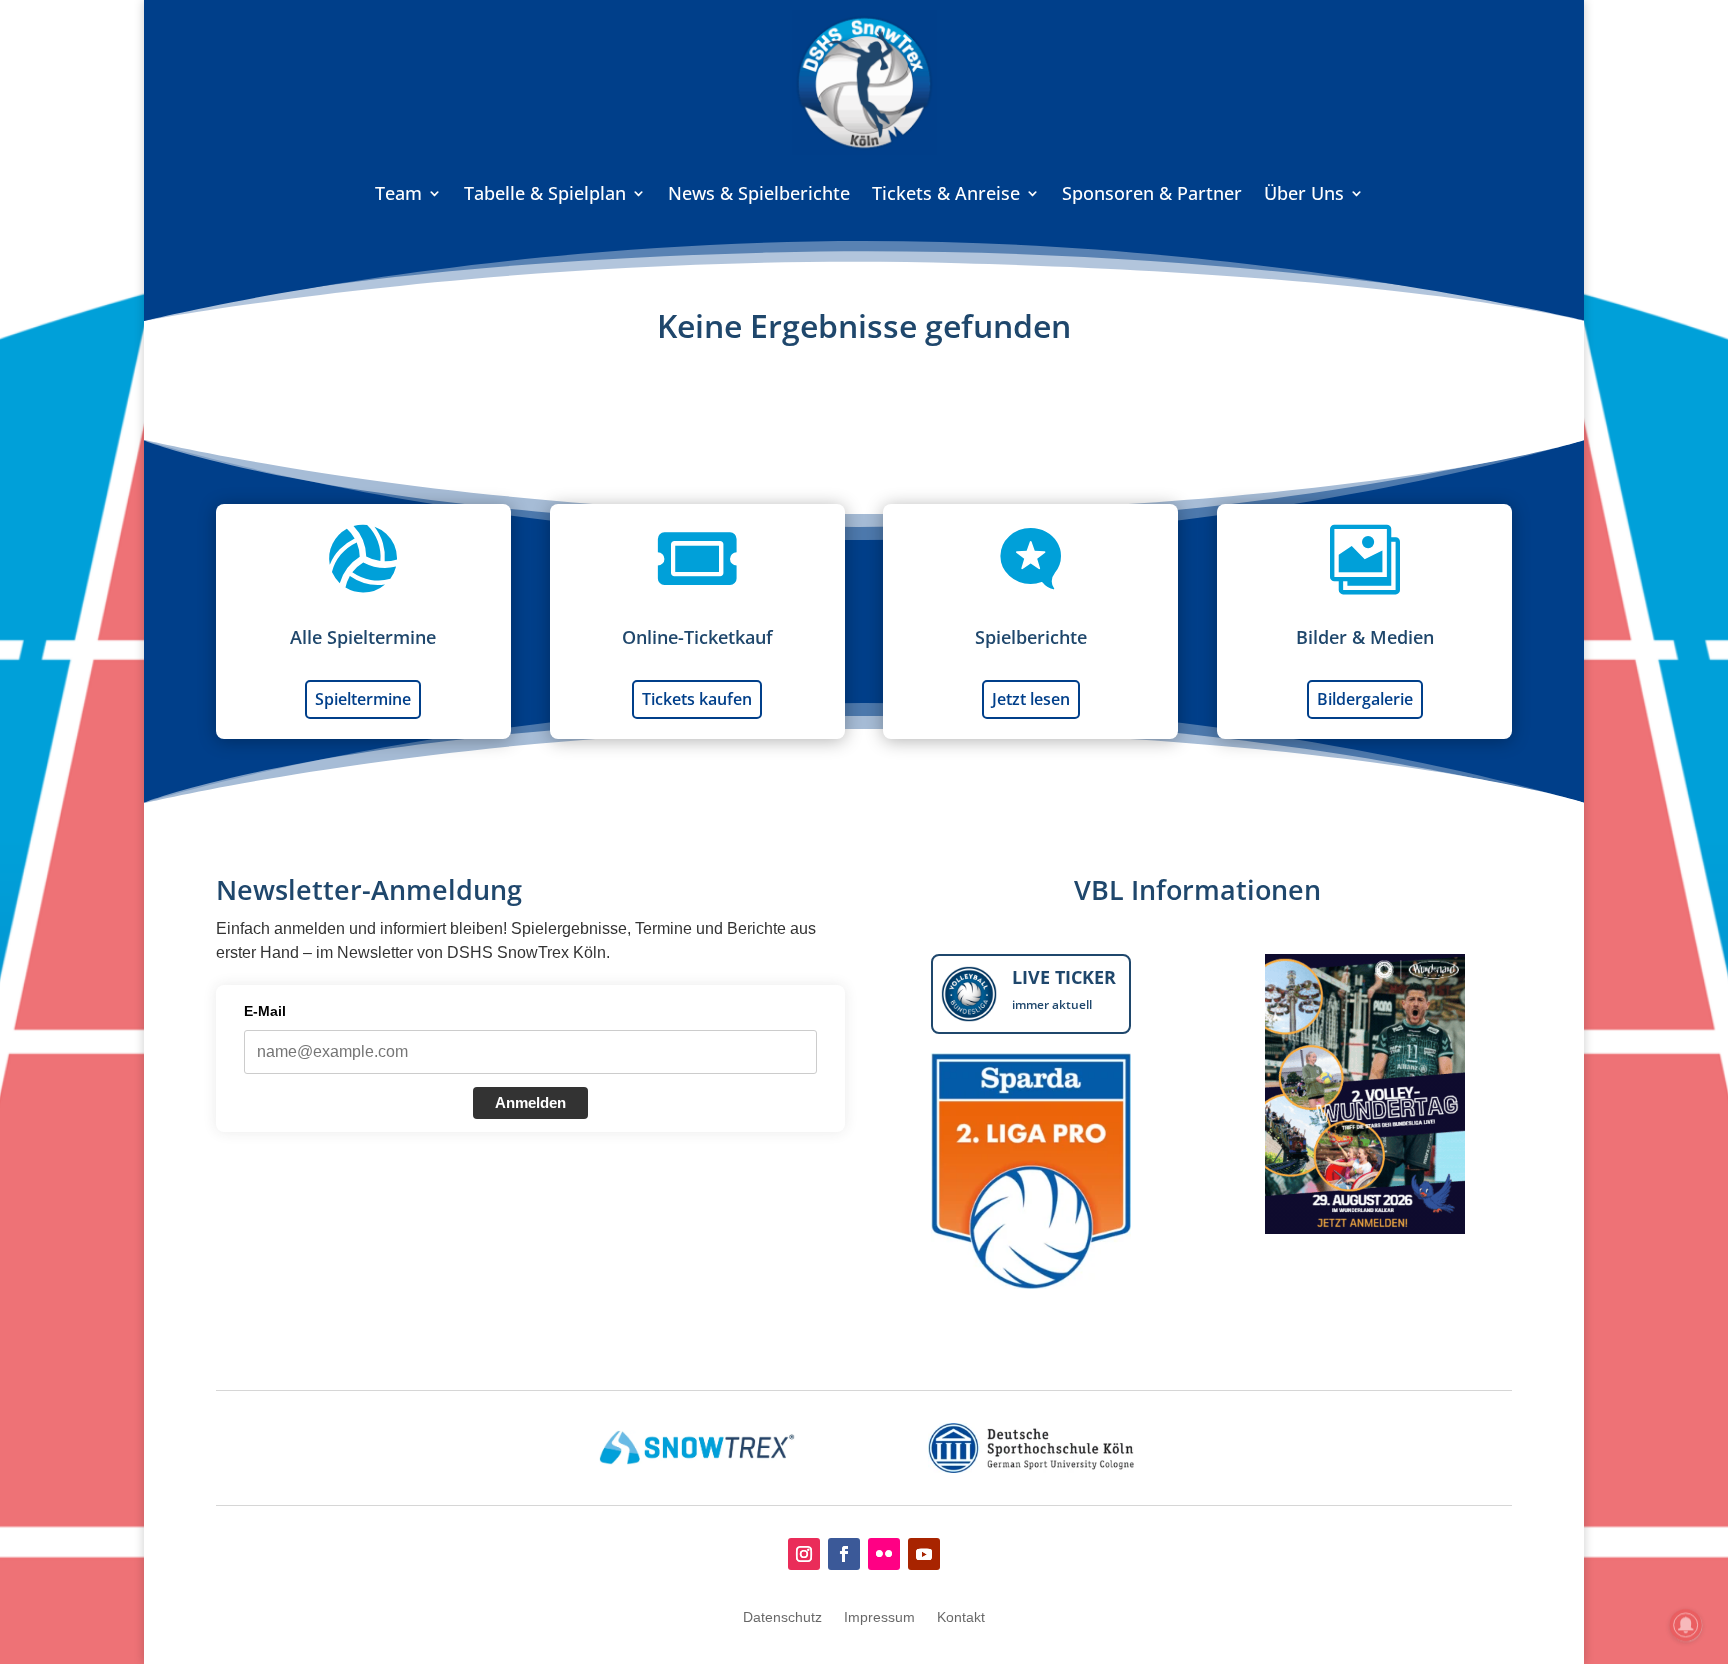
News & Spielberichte (759, 193)
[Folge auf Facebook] (844, 1554)
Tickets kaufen (697, 699)
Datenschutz (782, 1617)
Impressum (879, 1617)
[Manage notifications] (1686, 1625)
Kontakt (961, 1617)
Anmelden (530, 1102)
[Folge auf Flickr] (884, 1554)
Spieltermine (363, 699)
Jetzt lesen (1031, 699)
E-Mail (265, 1011)
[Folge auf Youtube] (924, 1554)
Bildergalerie (1365, 699)
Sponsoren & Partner (1152, 193)
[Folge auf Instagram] (804, 1554)
